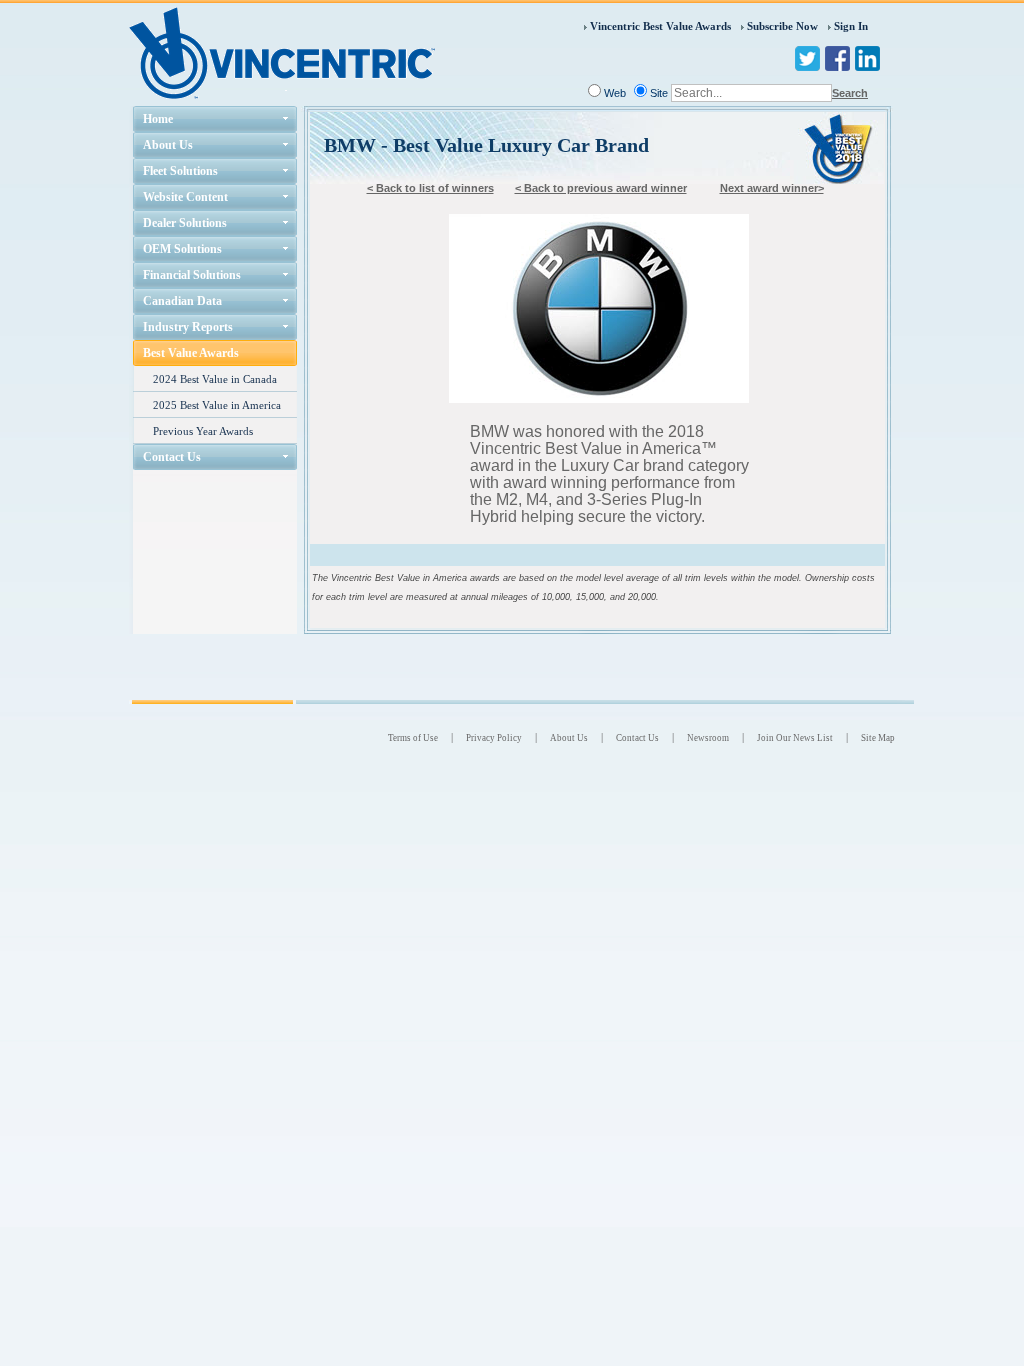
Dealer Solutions (185, 223)
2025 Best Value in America (217, 405)
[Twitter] (807, 58)
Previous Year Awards (203, 431)
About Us (168, 145)
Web (615, 93)
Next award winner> (772, 188)
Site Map (878, 738)
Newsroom (708, 738)
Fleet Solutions (180, 171)
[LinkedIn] (867, 58)
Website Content (185, 197)
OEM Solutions (182, 249)
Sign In (851, 26)
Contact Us (172, 457)
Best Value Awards (191, 353)
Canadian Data (182, 301)
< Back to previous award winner (601, 188)
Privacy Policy (494, 738)
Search (850, 93)
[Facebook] (837, 58)
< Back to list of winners (430, 188)
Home (158, 119)
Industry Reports (188, 327)
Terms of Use (413, 738)
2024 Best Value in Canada (215, 379)
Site (659, 93)
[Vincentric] (282, 51)
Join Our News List (795, 738)
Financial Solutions (192, 275)
